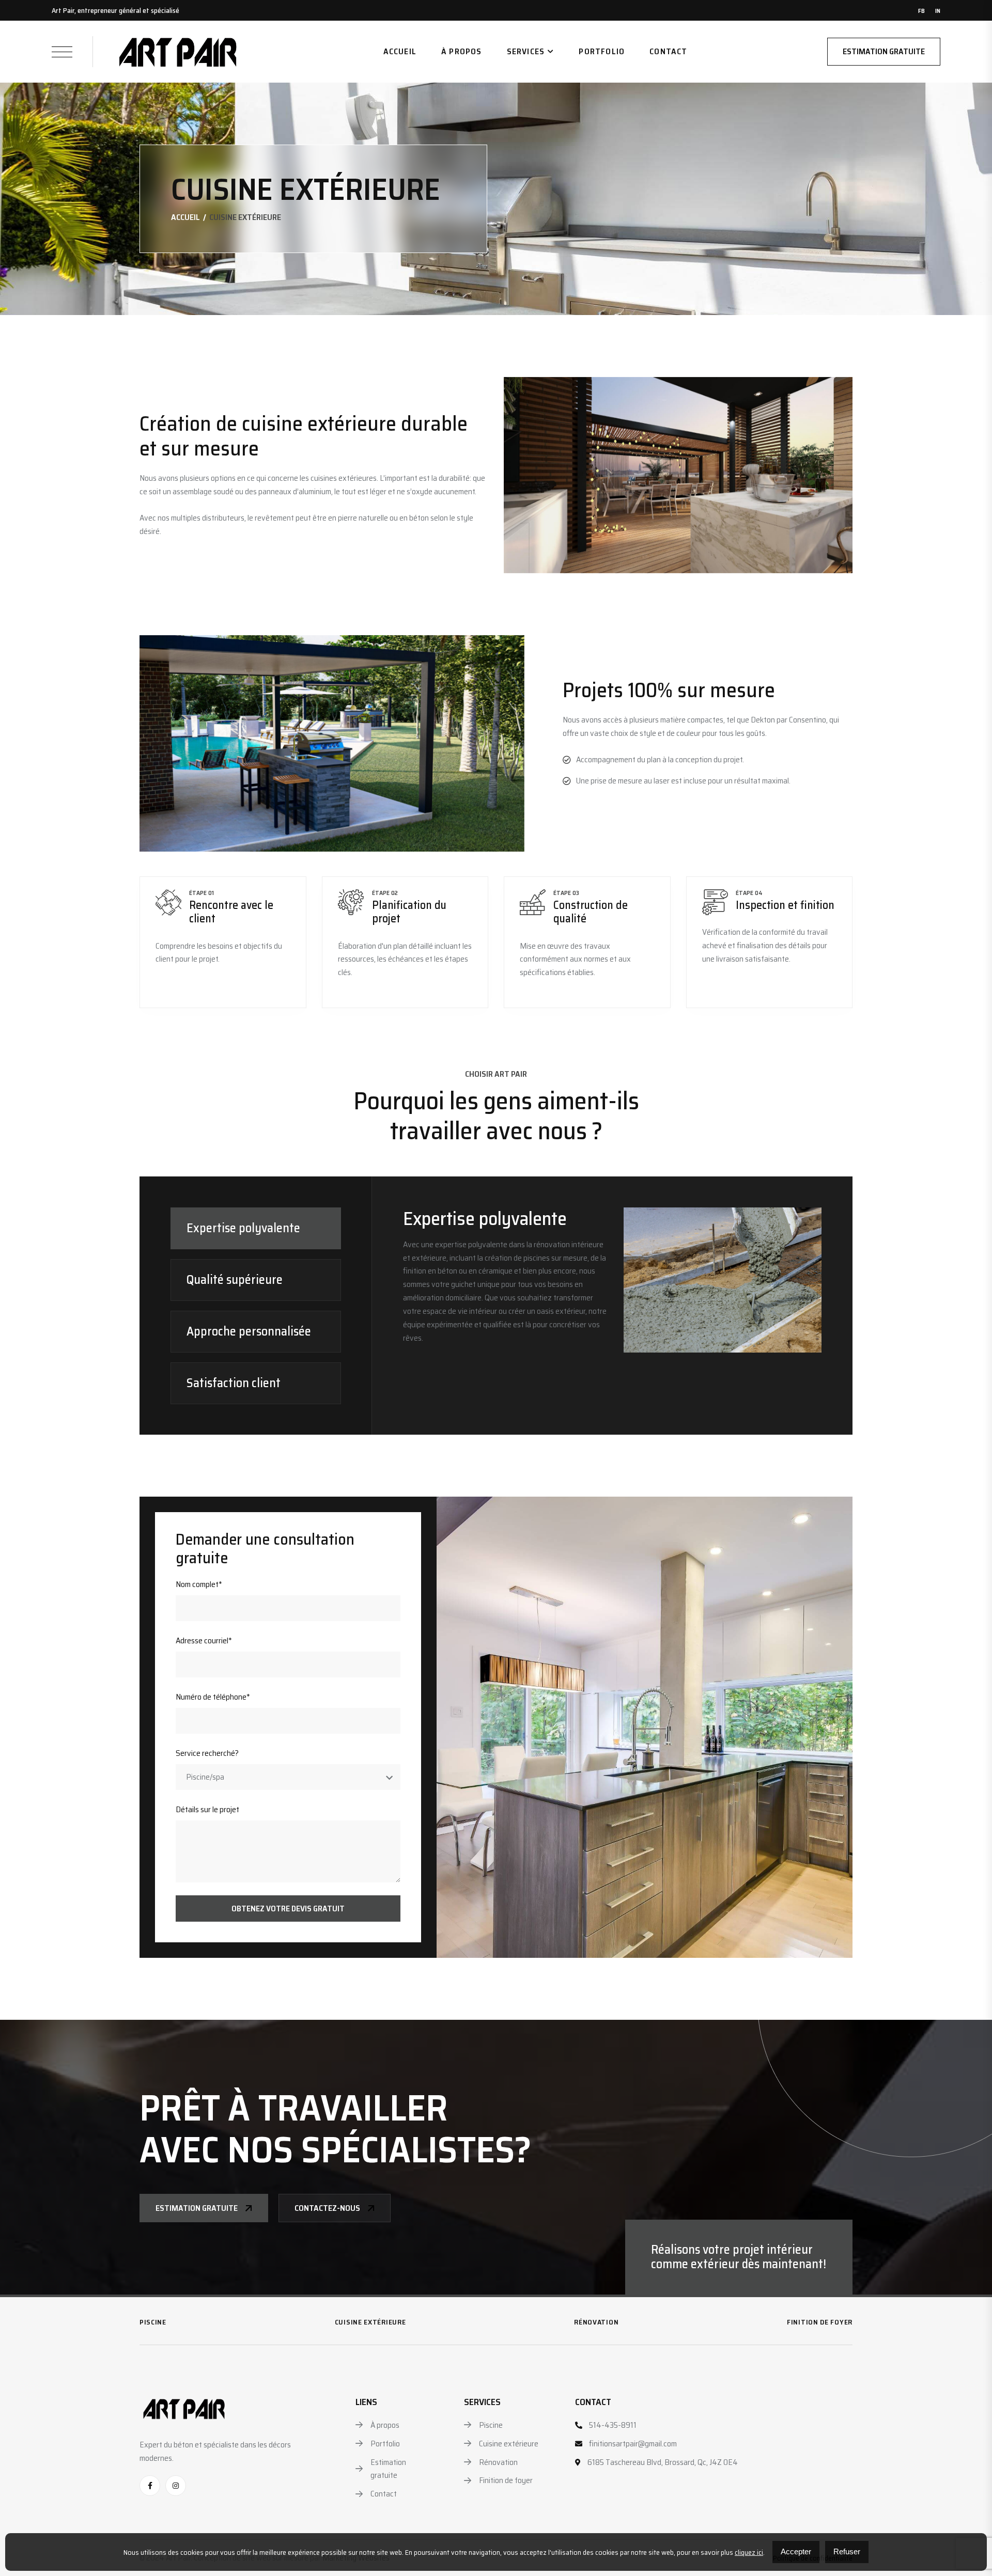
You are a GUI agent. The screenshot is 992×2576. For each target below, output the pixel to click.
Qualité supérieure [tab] (235, 1280)
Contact (668, 51)
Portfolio (602, 51)
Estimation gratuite (884, 51)
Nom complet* (199, 1584)
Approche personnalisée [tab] (249, 1331)
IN (938, 11)
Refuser (847, 2551)
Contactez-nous (327, 2208)
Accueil (400, 51)
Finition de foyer (820, 2322)
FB (921, 11)
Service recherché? (207, 1753)
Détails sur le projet (207, 1809)
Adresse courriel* (204, 1640)
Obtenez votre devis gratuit (288, 1909)
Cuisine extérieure (370, 2322)
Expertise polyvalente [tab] (243, 1228)
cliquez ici (749, 2552)
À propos (462, 51)
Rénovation (596, 2322)
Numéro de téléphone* (213, 1697)
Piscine (153, 2322)
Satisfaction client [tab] (234, 1383)
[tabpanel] (612, 1280)
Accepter (796, 2551)
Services (526, 51)
